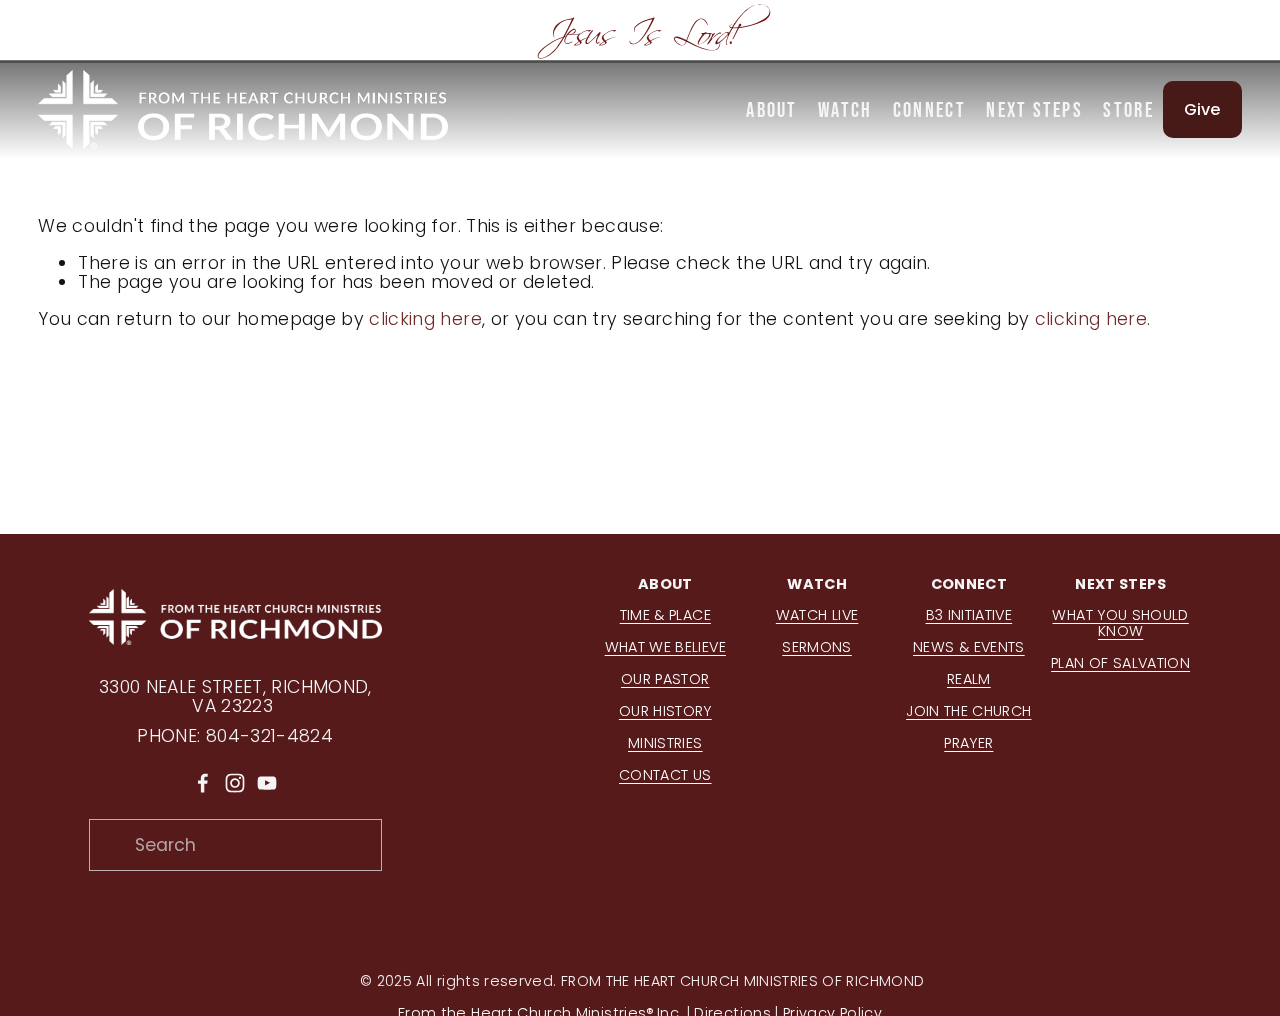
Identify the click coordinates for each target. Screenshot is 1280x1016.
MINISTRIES (665, 744)
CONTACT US (665, 776)
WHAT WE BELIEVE (665, 648)
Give (1202, 109)
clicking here (425, 319)
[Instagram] (235, 783)
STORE (1128, 109)
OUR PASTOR (665, 680)
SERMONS (816, 648)
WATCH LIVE (817, 616)
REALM (969, 680)
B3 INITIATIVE (969, 616)
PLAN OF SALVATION (1120, 664)
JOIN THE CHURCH (968, 712)
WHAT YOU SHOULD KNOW (1120, 624)
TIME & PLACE (665, 616)
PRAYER (968, 744)
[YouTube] (267, 783)
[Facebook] (203, 783)
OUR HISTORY (665, 712)
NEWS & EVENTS (969, 648)
